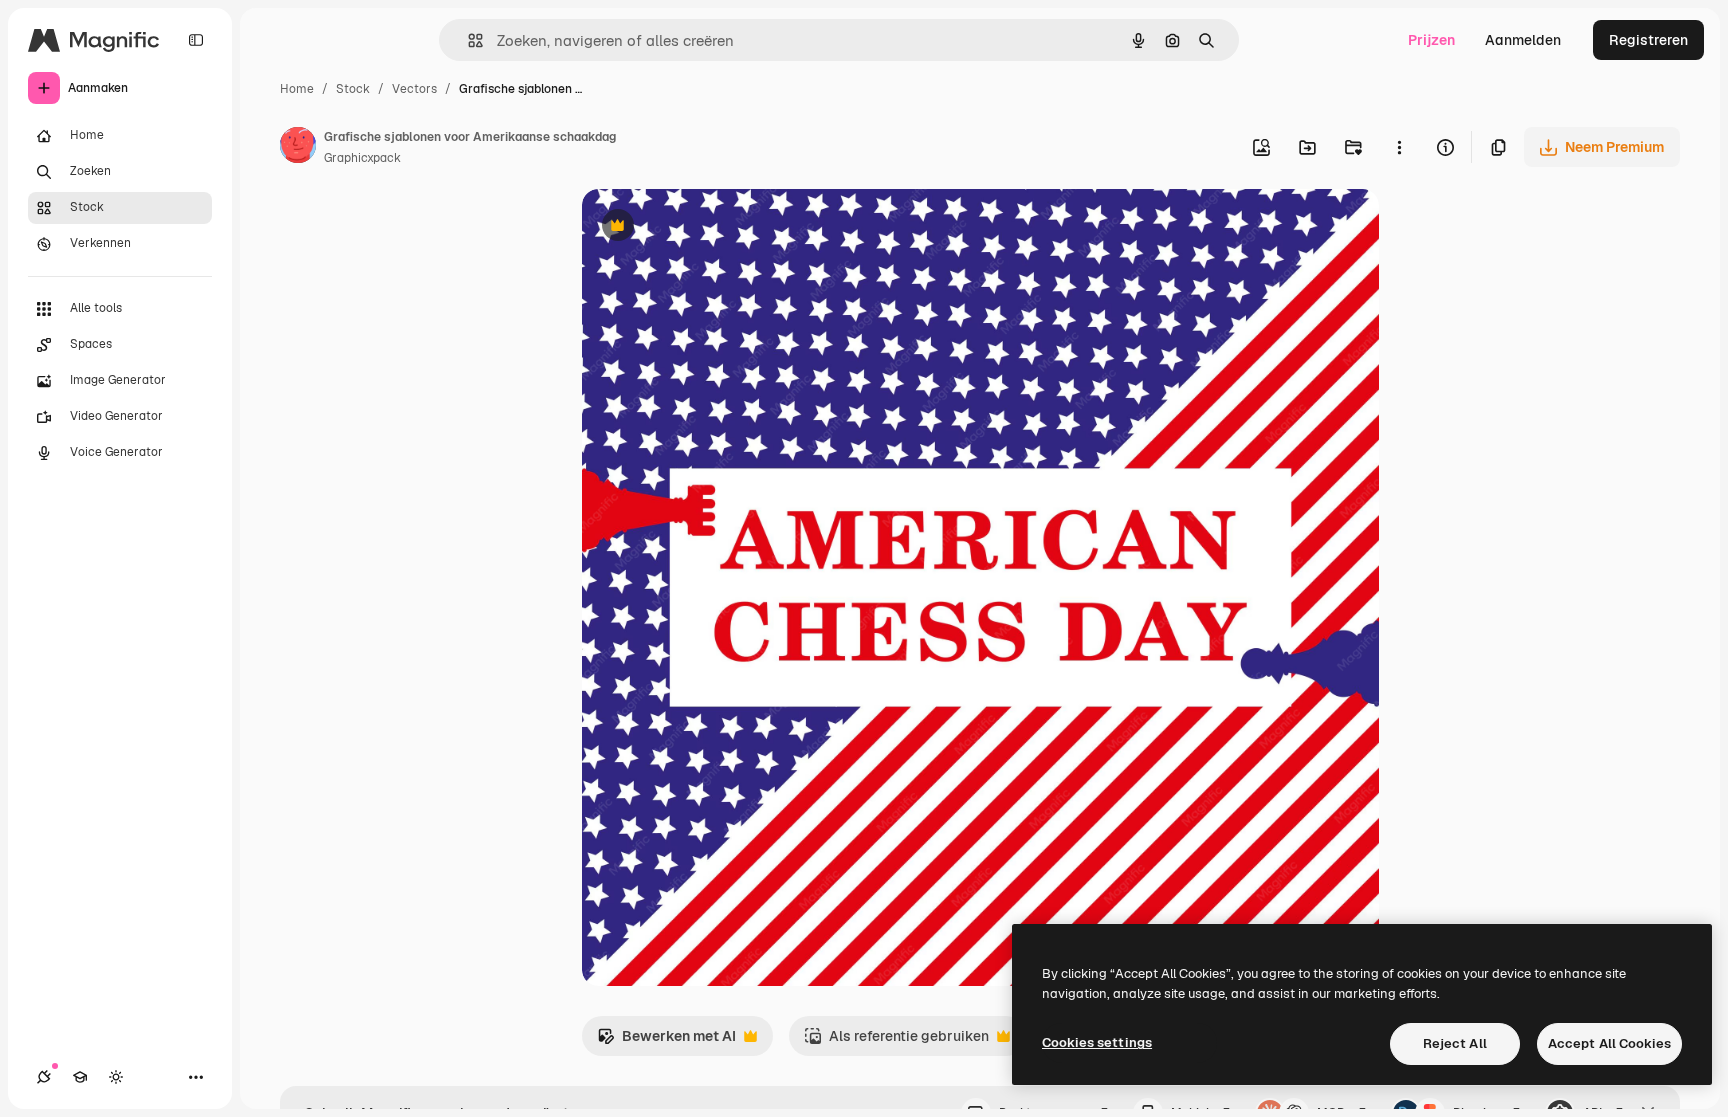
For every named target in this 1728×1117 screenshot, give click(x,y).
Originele (713, 227)
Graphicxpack (362, 158)
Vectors (414, 89)
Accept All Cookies (1609, 1043)
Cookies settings (1097, 1042)
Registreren (1648, 40)
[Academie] (80, 1077)
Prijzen (1431, 40)
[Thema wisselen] (116, 1077)
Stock (353, 89)
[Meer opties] (1399, 147)
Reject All (1455, 1043)
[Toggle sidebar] (196, 40)
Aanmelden (1523, 40)
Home (297, 89)
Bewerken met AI (666, 1041)
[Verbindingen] (44, 1077)
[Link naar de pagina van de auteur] (298, 148)
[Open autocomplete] (467, 40)
